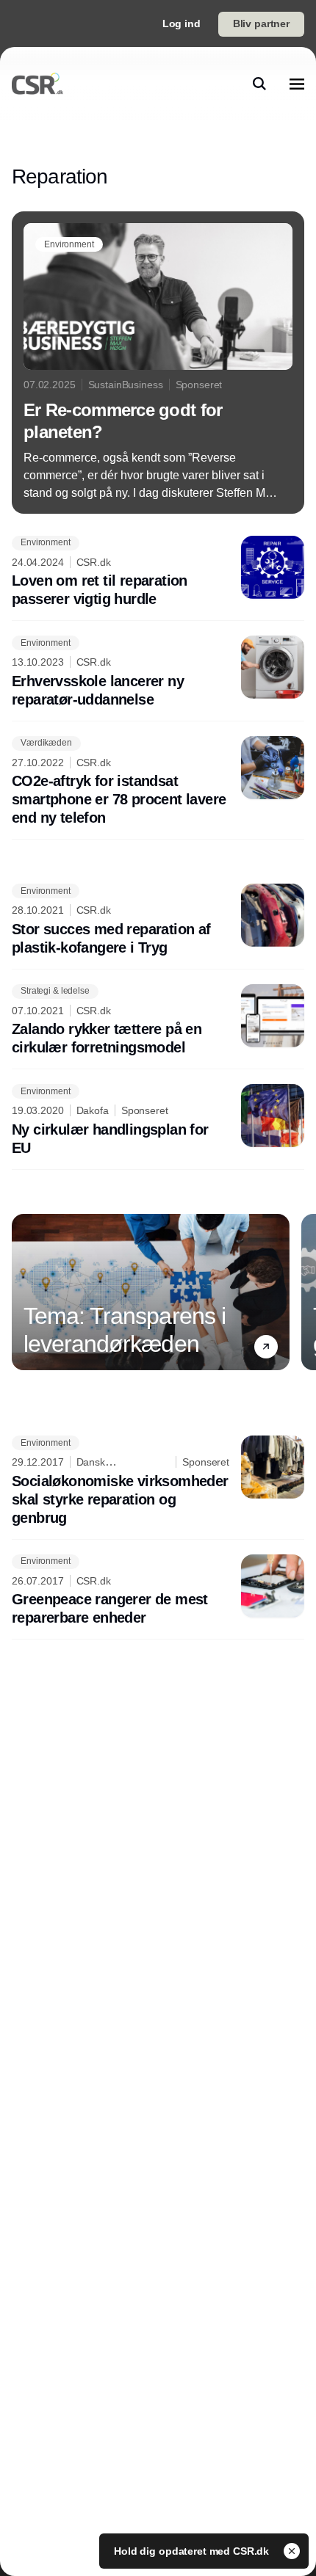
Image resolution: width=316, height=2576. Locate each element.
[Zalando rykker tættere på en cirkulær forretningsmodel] (158, 1021)
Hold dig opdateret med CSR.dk (193, 2551)
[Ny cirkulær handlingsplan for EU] (158, 1121)
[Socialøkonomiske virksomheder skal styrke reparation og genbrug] (158, 1481)
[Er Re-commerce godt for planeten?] (158, 363)
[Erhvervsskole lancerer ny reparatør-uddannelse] (158, 672)
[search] (259, 84)
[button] (266, 1346)
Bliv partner (261, 23)
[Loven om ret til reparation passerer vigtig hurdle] (158, 572)
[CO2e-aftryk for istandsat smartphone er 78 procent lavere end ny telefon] (158, 782)
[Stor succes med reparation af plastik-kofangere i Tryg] (158, 920)
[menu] (297, 84)
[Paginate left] (24, 1292)
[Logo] (37, 84)
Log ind (182, 23)
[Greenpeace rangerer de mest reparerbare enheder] (158, 1591)
